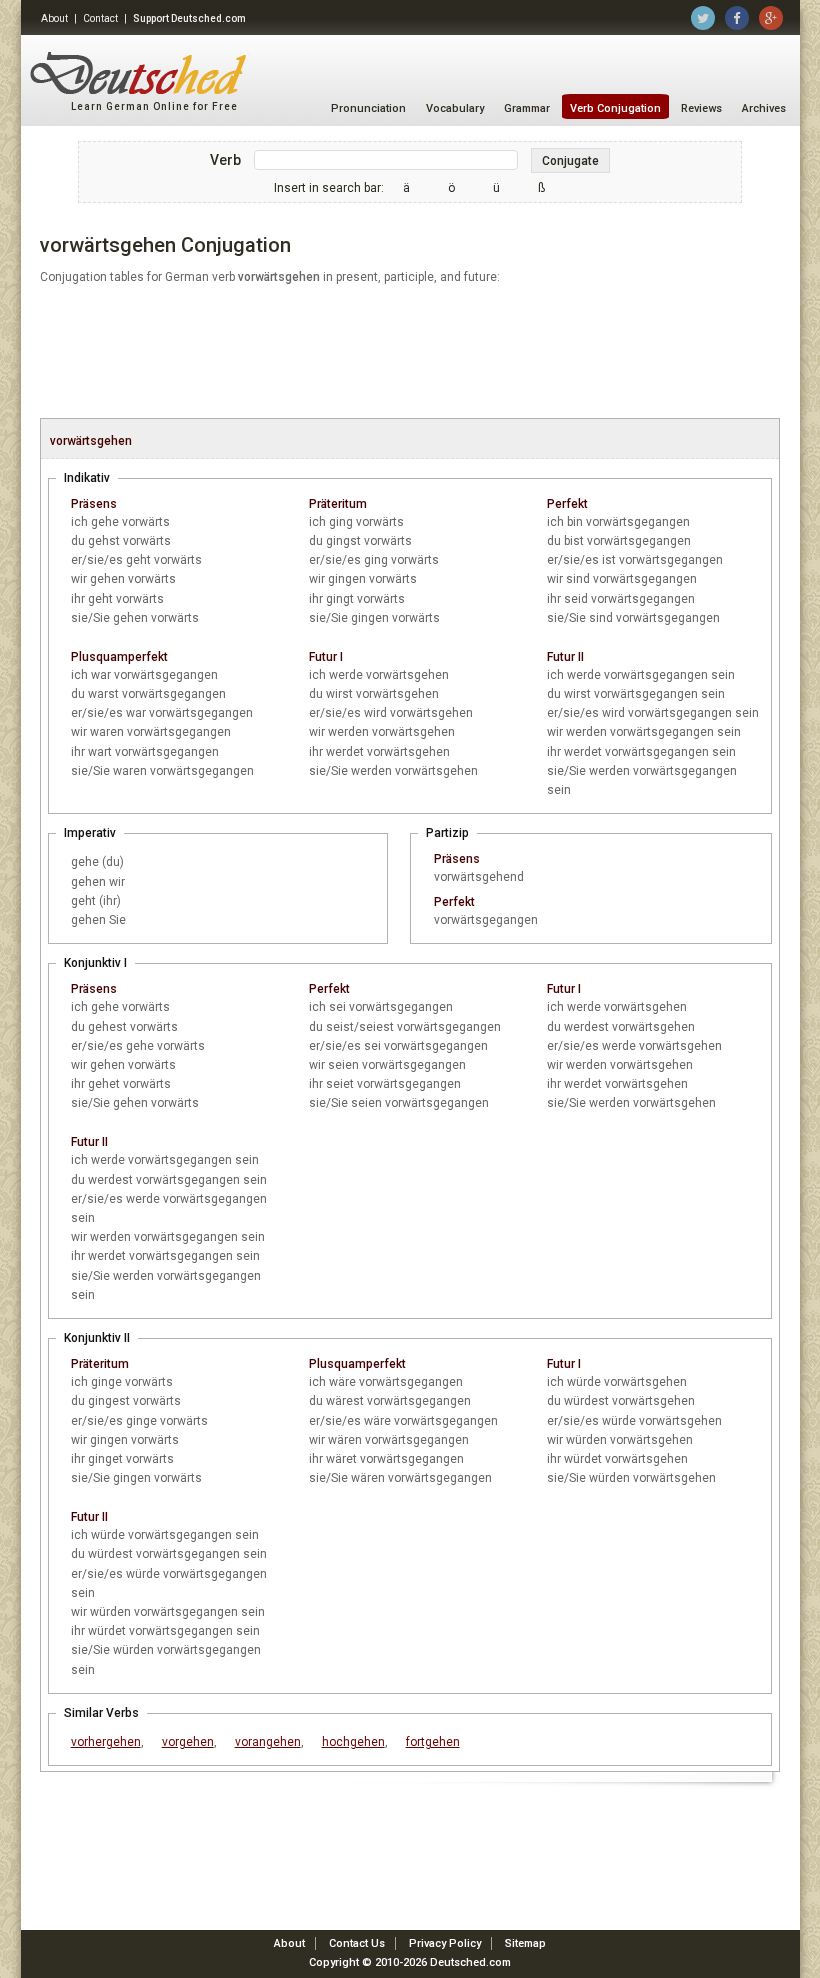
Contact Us (357, 1943)
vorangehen (268, 1742)
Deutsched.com (470, 1962)
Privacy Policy (445, 1943)
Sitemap (525, 1943)
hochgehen (353, 1742)
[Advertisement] (410, 353)
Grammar (527, 108)
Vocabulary (455, 108)
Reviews (701, 108)
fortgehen (433, 1742)
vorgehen (188, 1742)
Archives (764, 108)
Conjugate (570, 161)
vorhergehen (106, 1742)
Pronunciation (368, 108)
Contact (100, 18)
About (54, 18)
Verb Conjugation (615, 108)
